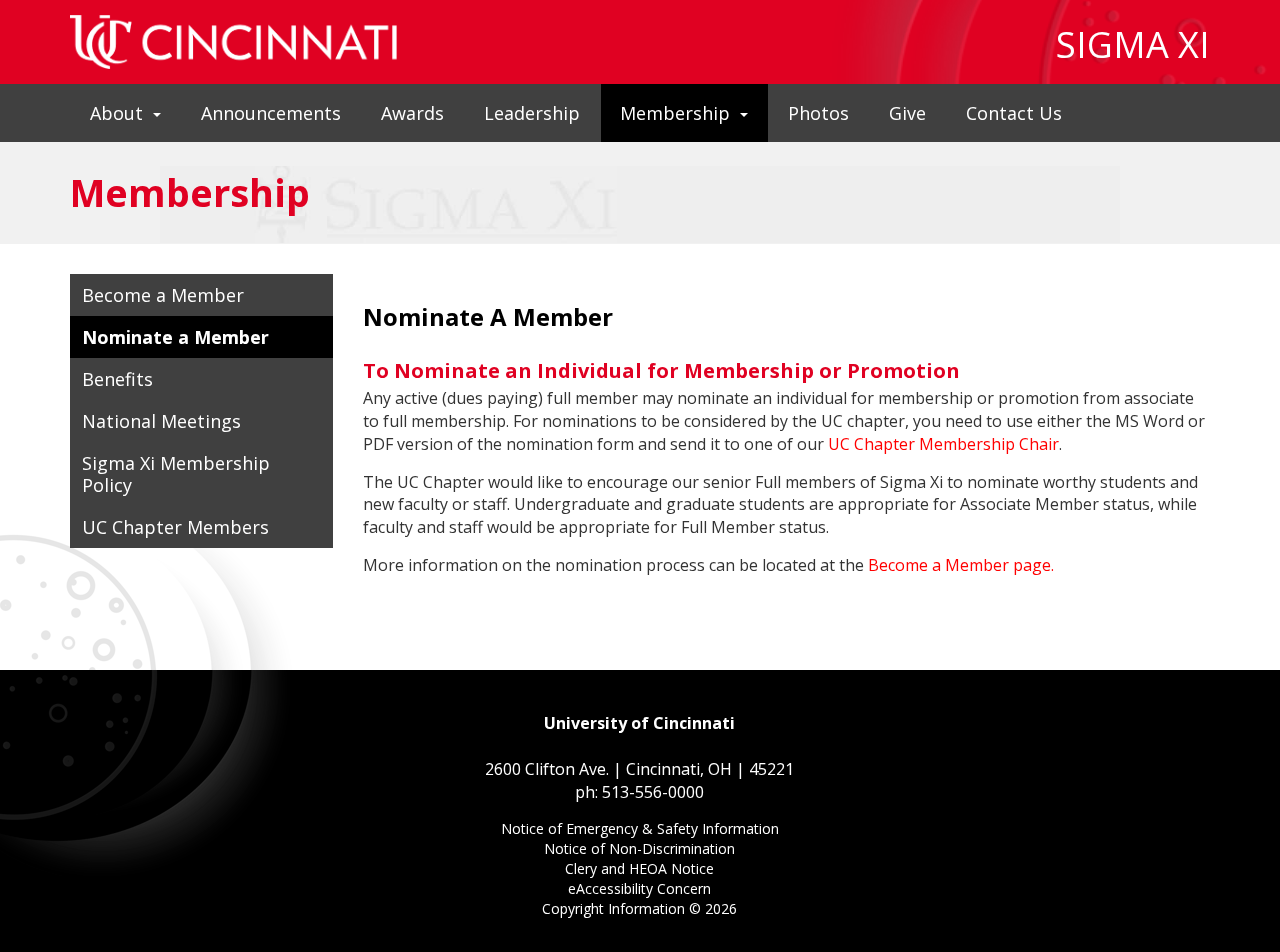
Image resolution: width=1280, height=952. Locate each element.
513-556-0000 (653, 792)
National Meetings (161, 421)
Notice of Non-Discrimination (639, 850)
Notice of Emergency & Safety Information (640, 830)
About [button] (116, 113)
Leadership (532, 113)
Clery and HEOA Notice (639, 870)
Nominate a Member (175, 337)
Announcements (271, 113)
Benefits (117, 379)
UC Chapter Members (175, 527)
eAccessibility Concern (639, 890)
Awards (412, 113)
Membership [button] (675, 113)
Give (907, 113)
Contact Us (1014, 113)
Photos (818, 113)
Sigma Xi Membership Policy (176, 474)
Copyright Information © (639, 908)
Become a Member (163, 295)
